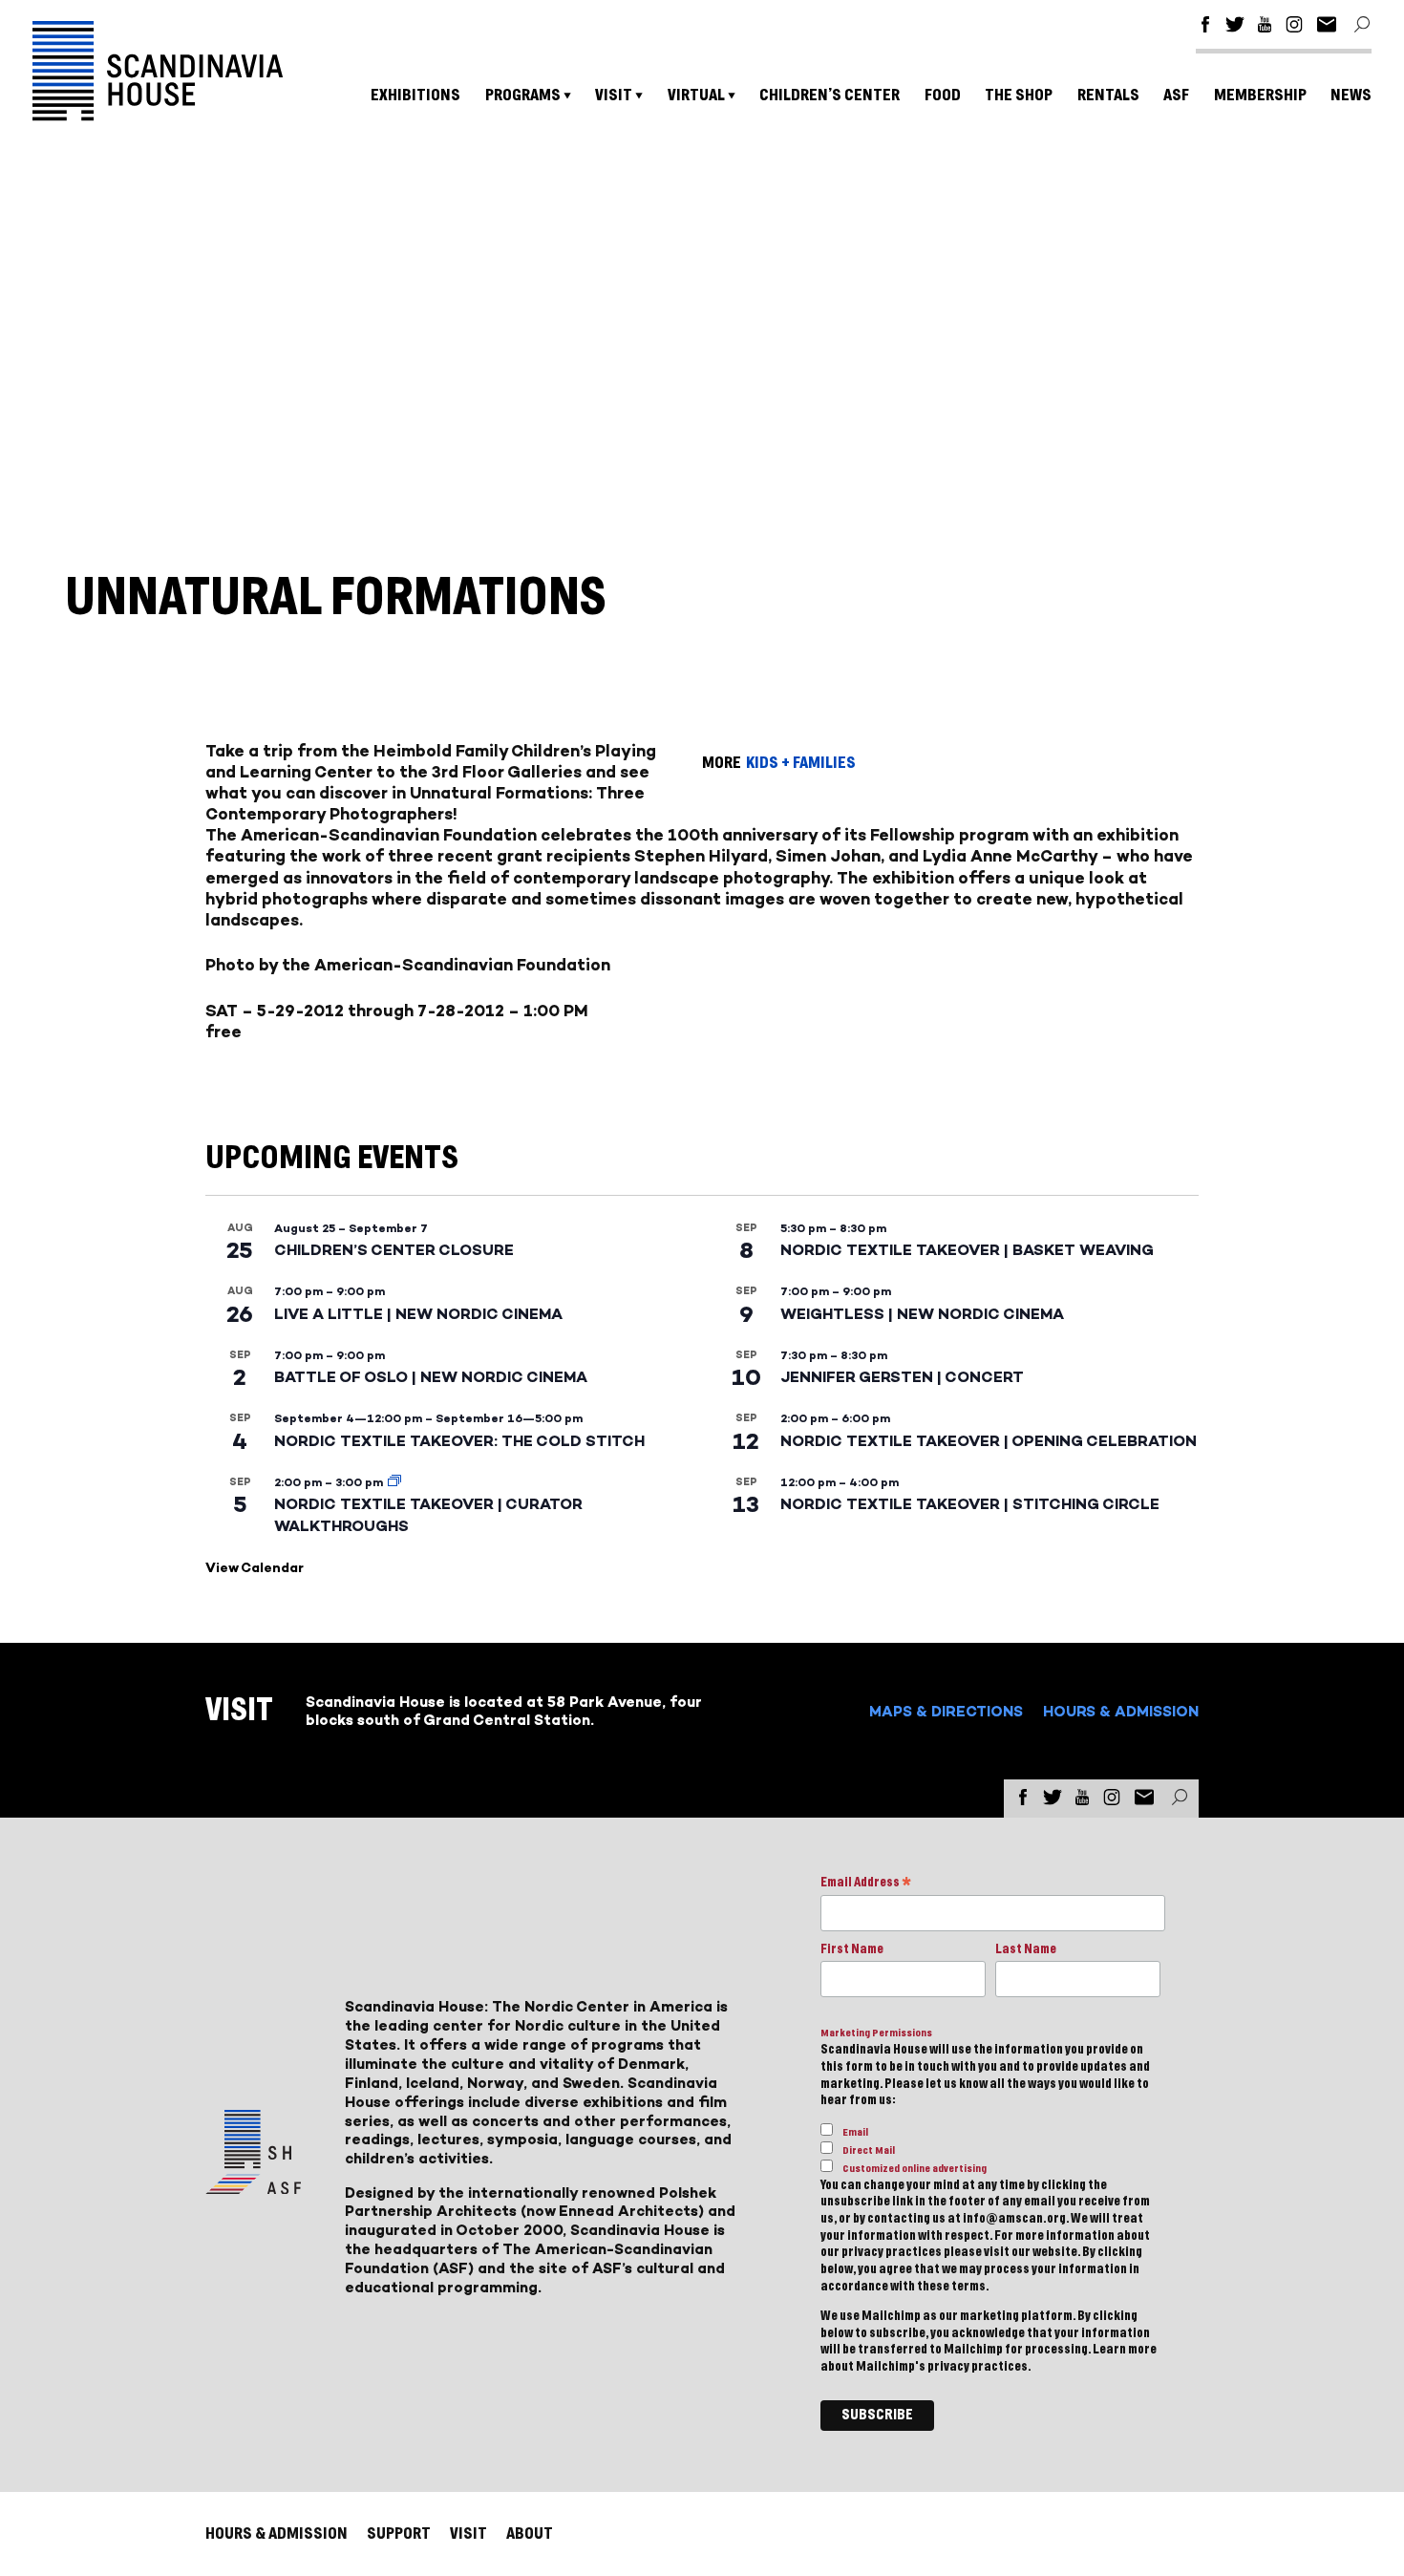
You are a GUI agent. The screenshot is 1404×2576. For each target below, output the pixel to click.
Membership (1260, 95)
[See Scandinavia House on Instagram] (1294, 27)
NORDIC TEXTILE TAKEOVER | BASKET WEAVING (967, 1250)
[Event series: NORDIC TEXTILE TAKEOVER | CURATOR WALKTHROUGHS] (394, 1482)
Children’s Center (830, 95)
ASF (1176, 95)
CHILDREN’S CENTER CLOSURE (394, 1250)
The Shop (1019, 95)
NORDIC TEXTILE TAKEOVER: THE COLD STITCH (459, 1441)
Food (943, 95)
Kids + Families (801, 763)
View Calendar (255, 1568)
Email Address (866, 1884)
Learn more (1125, 2350)
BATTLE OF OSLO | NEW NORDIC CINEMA (431, 1377)
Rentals (1108, 95)
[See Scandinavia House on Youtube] (1265, 27)
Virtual (696, 95)
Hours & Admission (1121, 1711)
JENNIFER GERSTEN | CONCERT (902, 1377)
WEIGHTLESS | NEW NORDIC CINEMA (922, 1314)
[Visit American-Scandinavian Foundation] (253, 2187)
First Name (852, 1949)
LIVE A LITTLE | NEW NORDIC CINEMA (418, 1314)
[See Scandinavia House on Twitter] (1235, 27)
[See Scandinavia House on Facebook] (1205, 27)
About (530, 2533)
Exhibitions (415, 95)
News (1351, 95)
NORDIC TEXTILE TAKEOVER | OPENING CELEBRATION (989, 1441)
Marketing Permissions (876, 2033)
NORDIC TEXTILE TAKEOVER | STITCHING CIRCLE (970, 1504)
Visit (614, 95)
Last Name (1026, 1949)
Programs (523, 95)
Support (399, 2533)
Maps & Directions (946, 1711)
